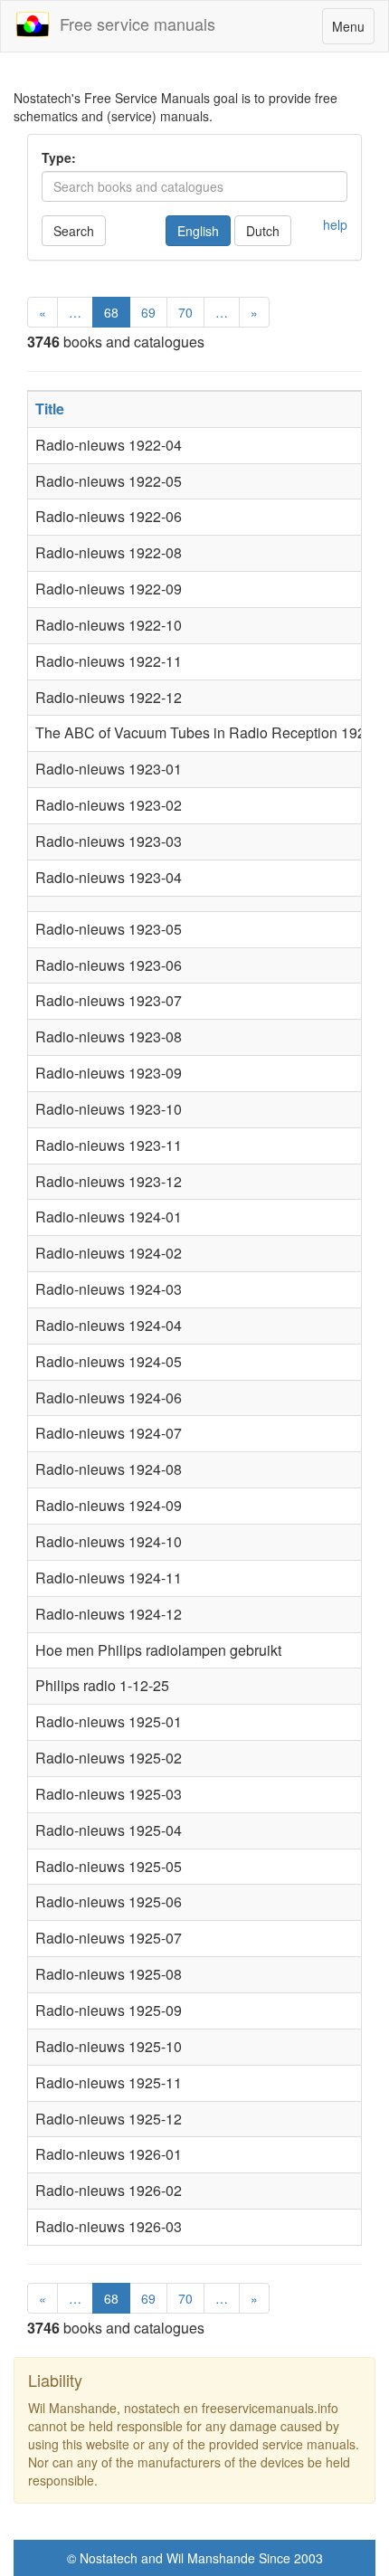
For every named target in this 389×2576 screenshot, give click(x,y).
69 (148, 312)
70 (185, 312)
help (335, 224)
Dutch (263, 231)
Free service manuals (133, 24)
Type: (59, 157)
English (198, 231)
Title (50, 409)
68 (111, 312)
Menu (353, 30)
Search (74, 231)
